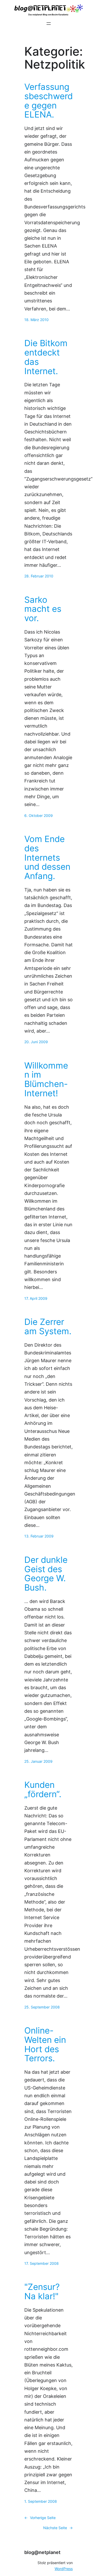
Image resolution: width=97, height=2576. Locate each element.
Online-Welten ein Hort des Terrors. (45, 2045)
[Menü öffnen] (49, 24)
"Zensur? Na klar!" (42, 2292)
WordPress (64, 2569)
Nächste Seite (58, 2528)
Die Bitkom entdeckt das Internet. (46, 357)
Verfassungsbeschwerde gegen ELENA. (48, 101)
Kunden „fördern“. (43, 1790)
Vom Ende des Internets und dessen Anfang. (47, 858)
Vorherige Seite (40, 2518)
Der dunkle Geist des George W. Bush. (46, 1574)
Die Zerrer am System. (48, 1327)
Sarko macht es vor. (43, 609)
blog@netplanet (42, 2552)
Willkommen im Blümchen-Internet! (46, 1080)
